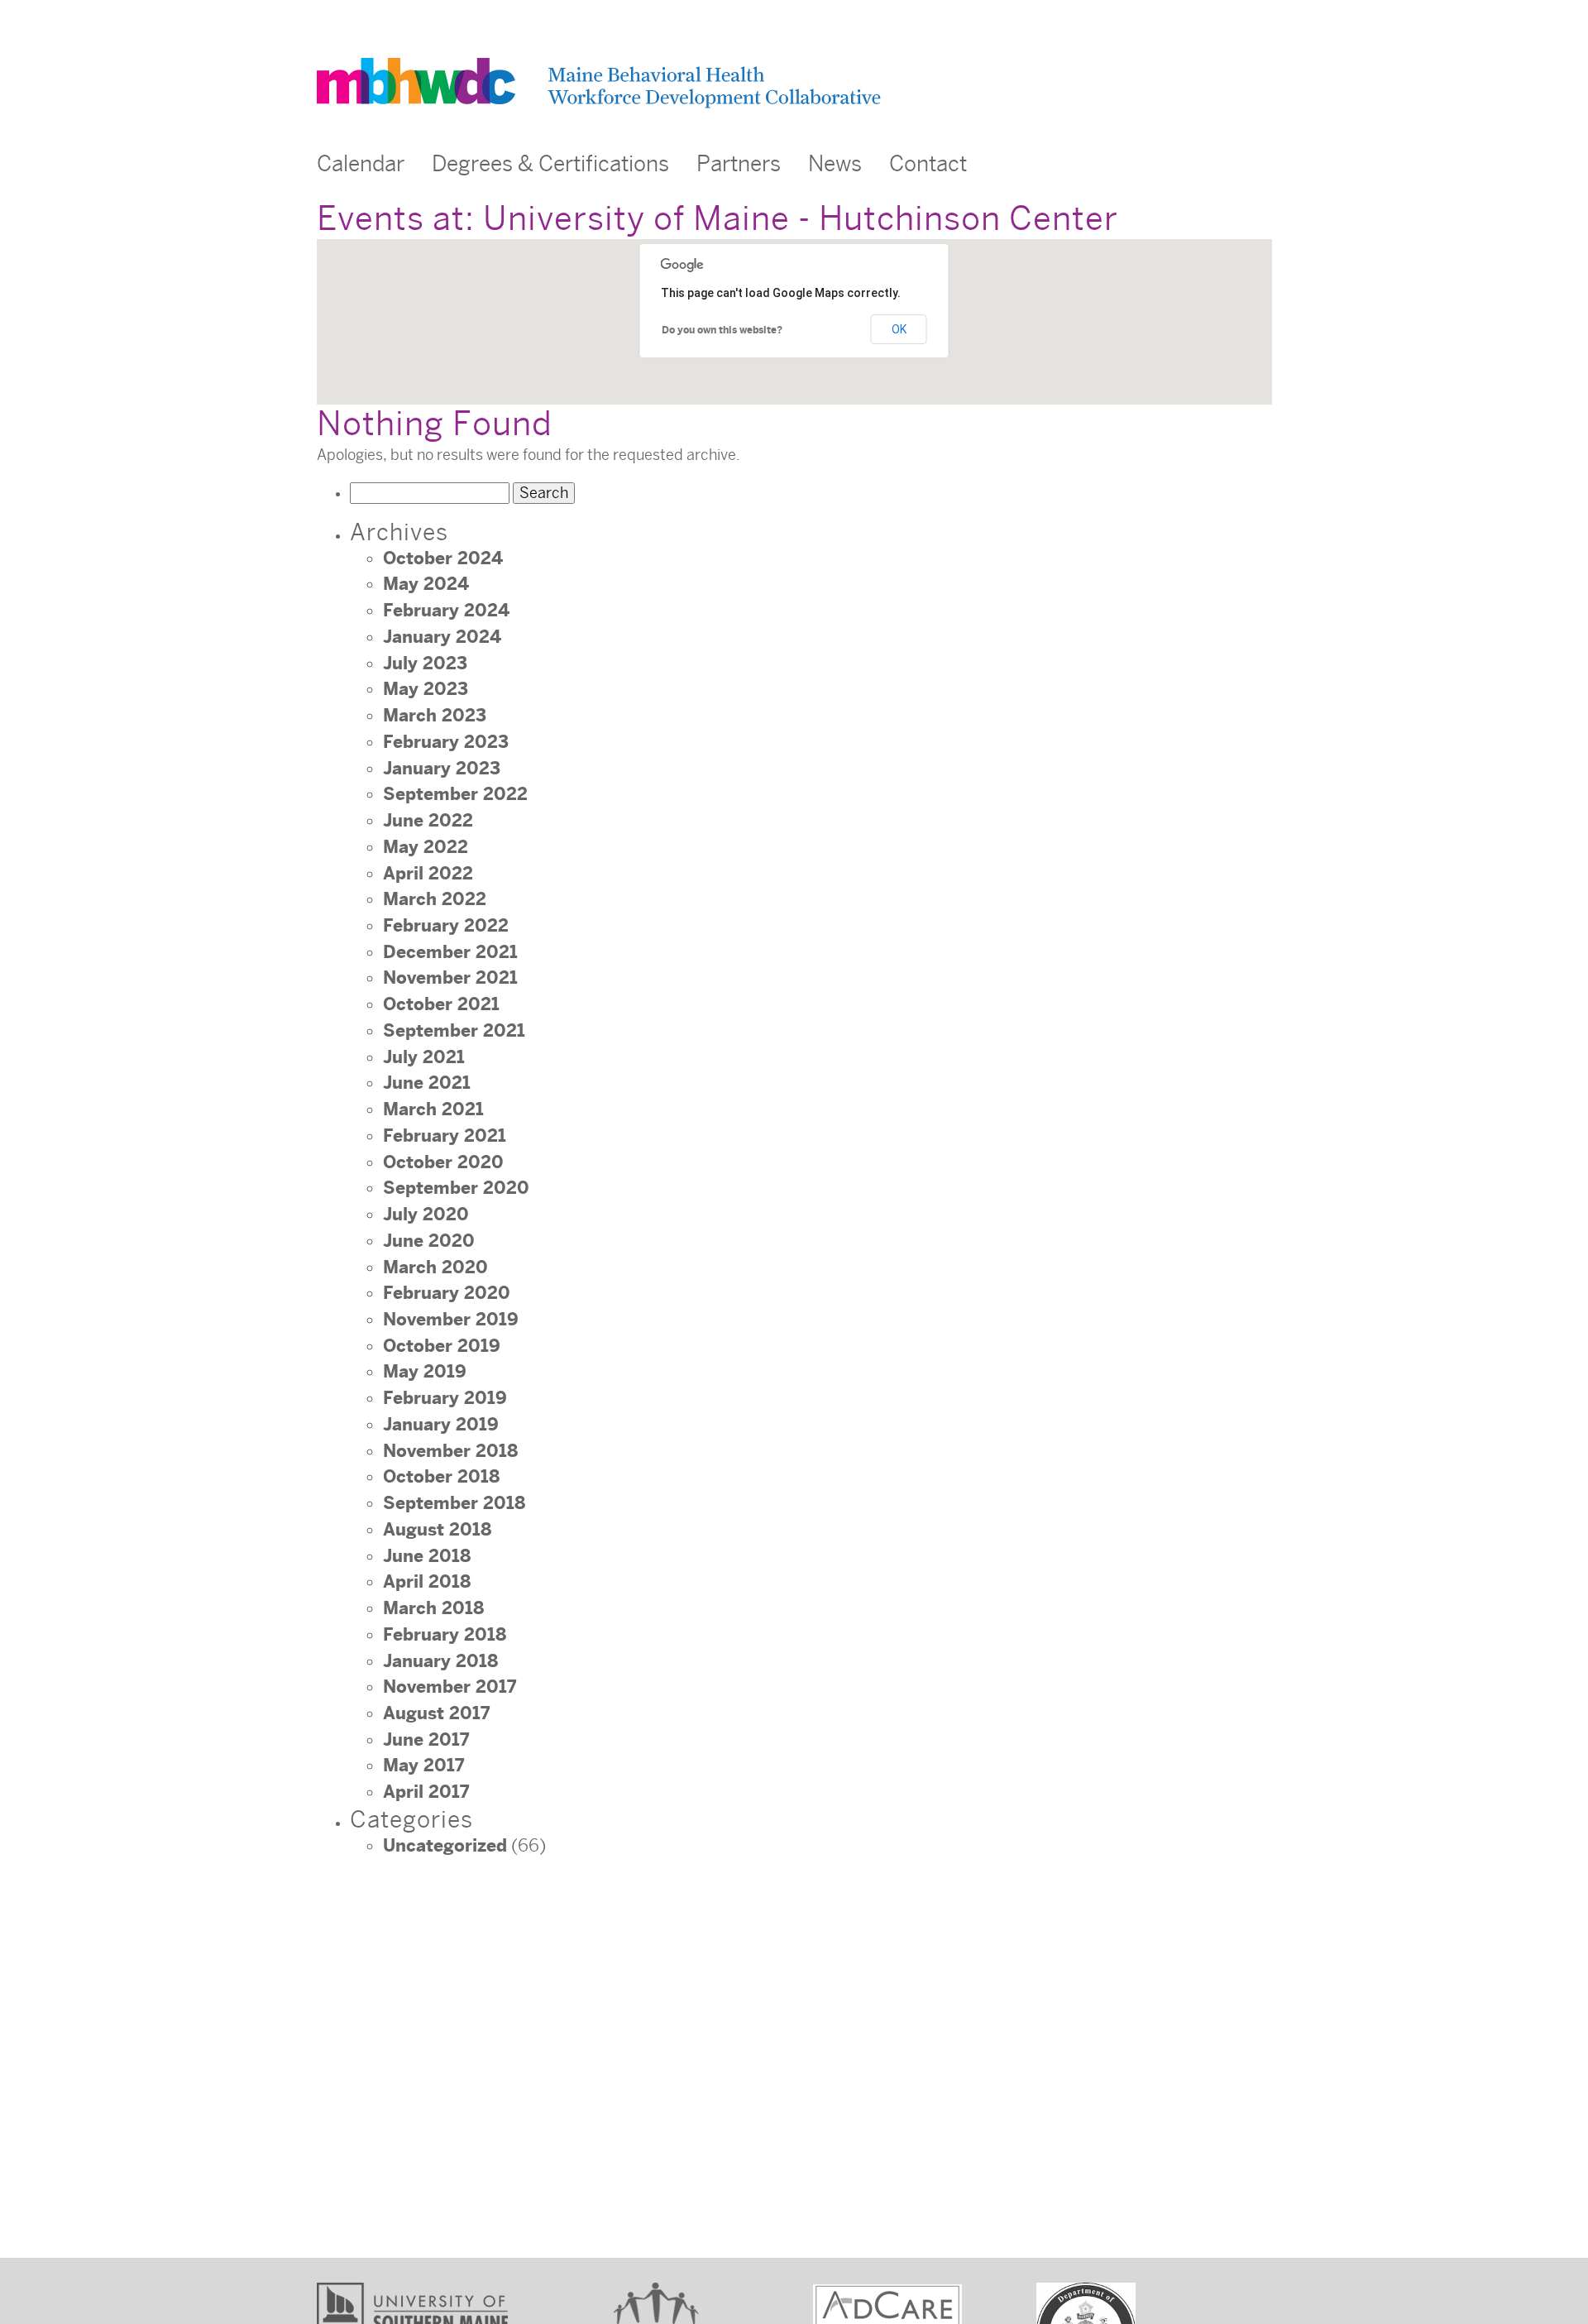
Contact (928, 164)
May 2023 (426, 689)
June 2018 (427, 1556)
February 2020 (447, 1293)
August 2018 (437, 1530)
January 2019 (441, 1425)
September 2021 (454, 1031)
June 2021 (427, 1083)
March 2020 (435, 1267)
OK (899, 329)
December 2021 (450, 952)
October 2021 (441, 1004)
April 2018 (427, 1582)
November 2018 (450, 1451)
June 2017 (426, 1740)
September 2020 (456, 1188)
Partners (739, 164)
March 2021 (433, 1109)
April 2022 (428, 874)
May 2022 (426, 847)
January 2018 (440, 1661)
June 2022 (428, 821)
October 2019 (442, 1346)
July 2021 (424, 1057)
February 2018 (445, 1635)
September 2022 (455, 794)
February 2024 (446, 611)
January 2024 (442, 637)
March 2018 (433, 1608)
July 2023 (425, 664)
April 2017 (426, 1792)
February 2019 (445, 1398)
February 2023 (446, 742)
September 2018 (454, 1503)
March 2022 (435, 899)
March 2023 (435, 716)
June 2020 (429, 1241)
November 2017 (450, 1687)
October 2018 (441, 1477)
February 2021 (445, 1136)
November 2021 (450, 978)
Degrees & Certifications (550, 164)
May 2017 (423, 1766)
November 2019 (451, 1320)
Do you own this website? (722, 330)
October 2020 (443, 1162)
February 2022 (446, 926)
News (835, 164)
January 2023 (442, 769)
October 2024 (443, 558)
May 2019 (425, 1372)
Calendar (361, 164)
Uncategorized (445, 1846)
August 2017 (436, 1713)
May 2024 (426, 584)
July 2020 (426, 1215)
